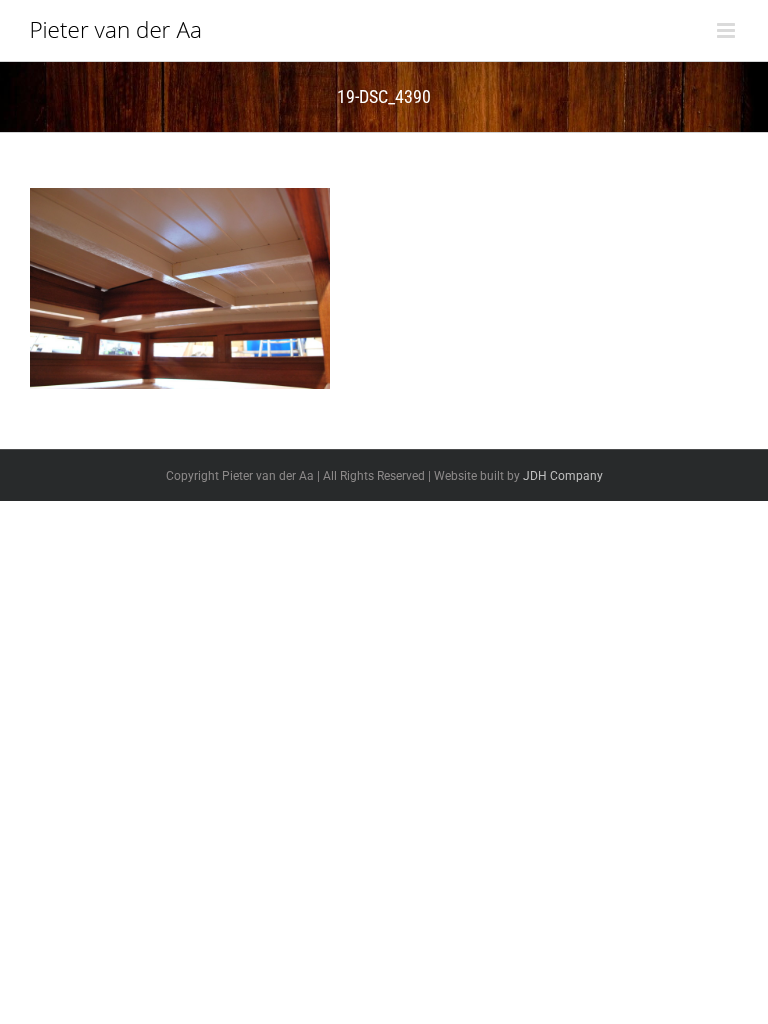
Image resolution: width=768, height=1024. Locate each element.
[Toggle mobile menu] (727, 30)
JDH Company (563, 476)
